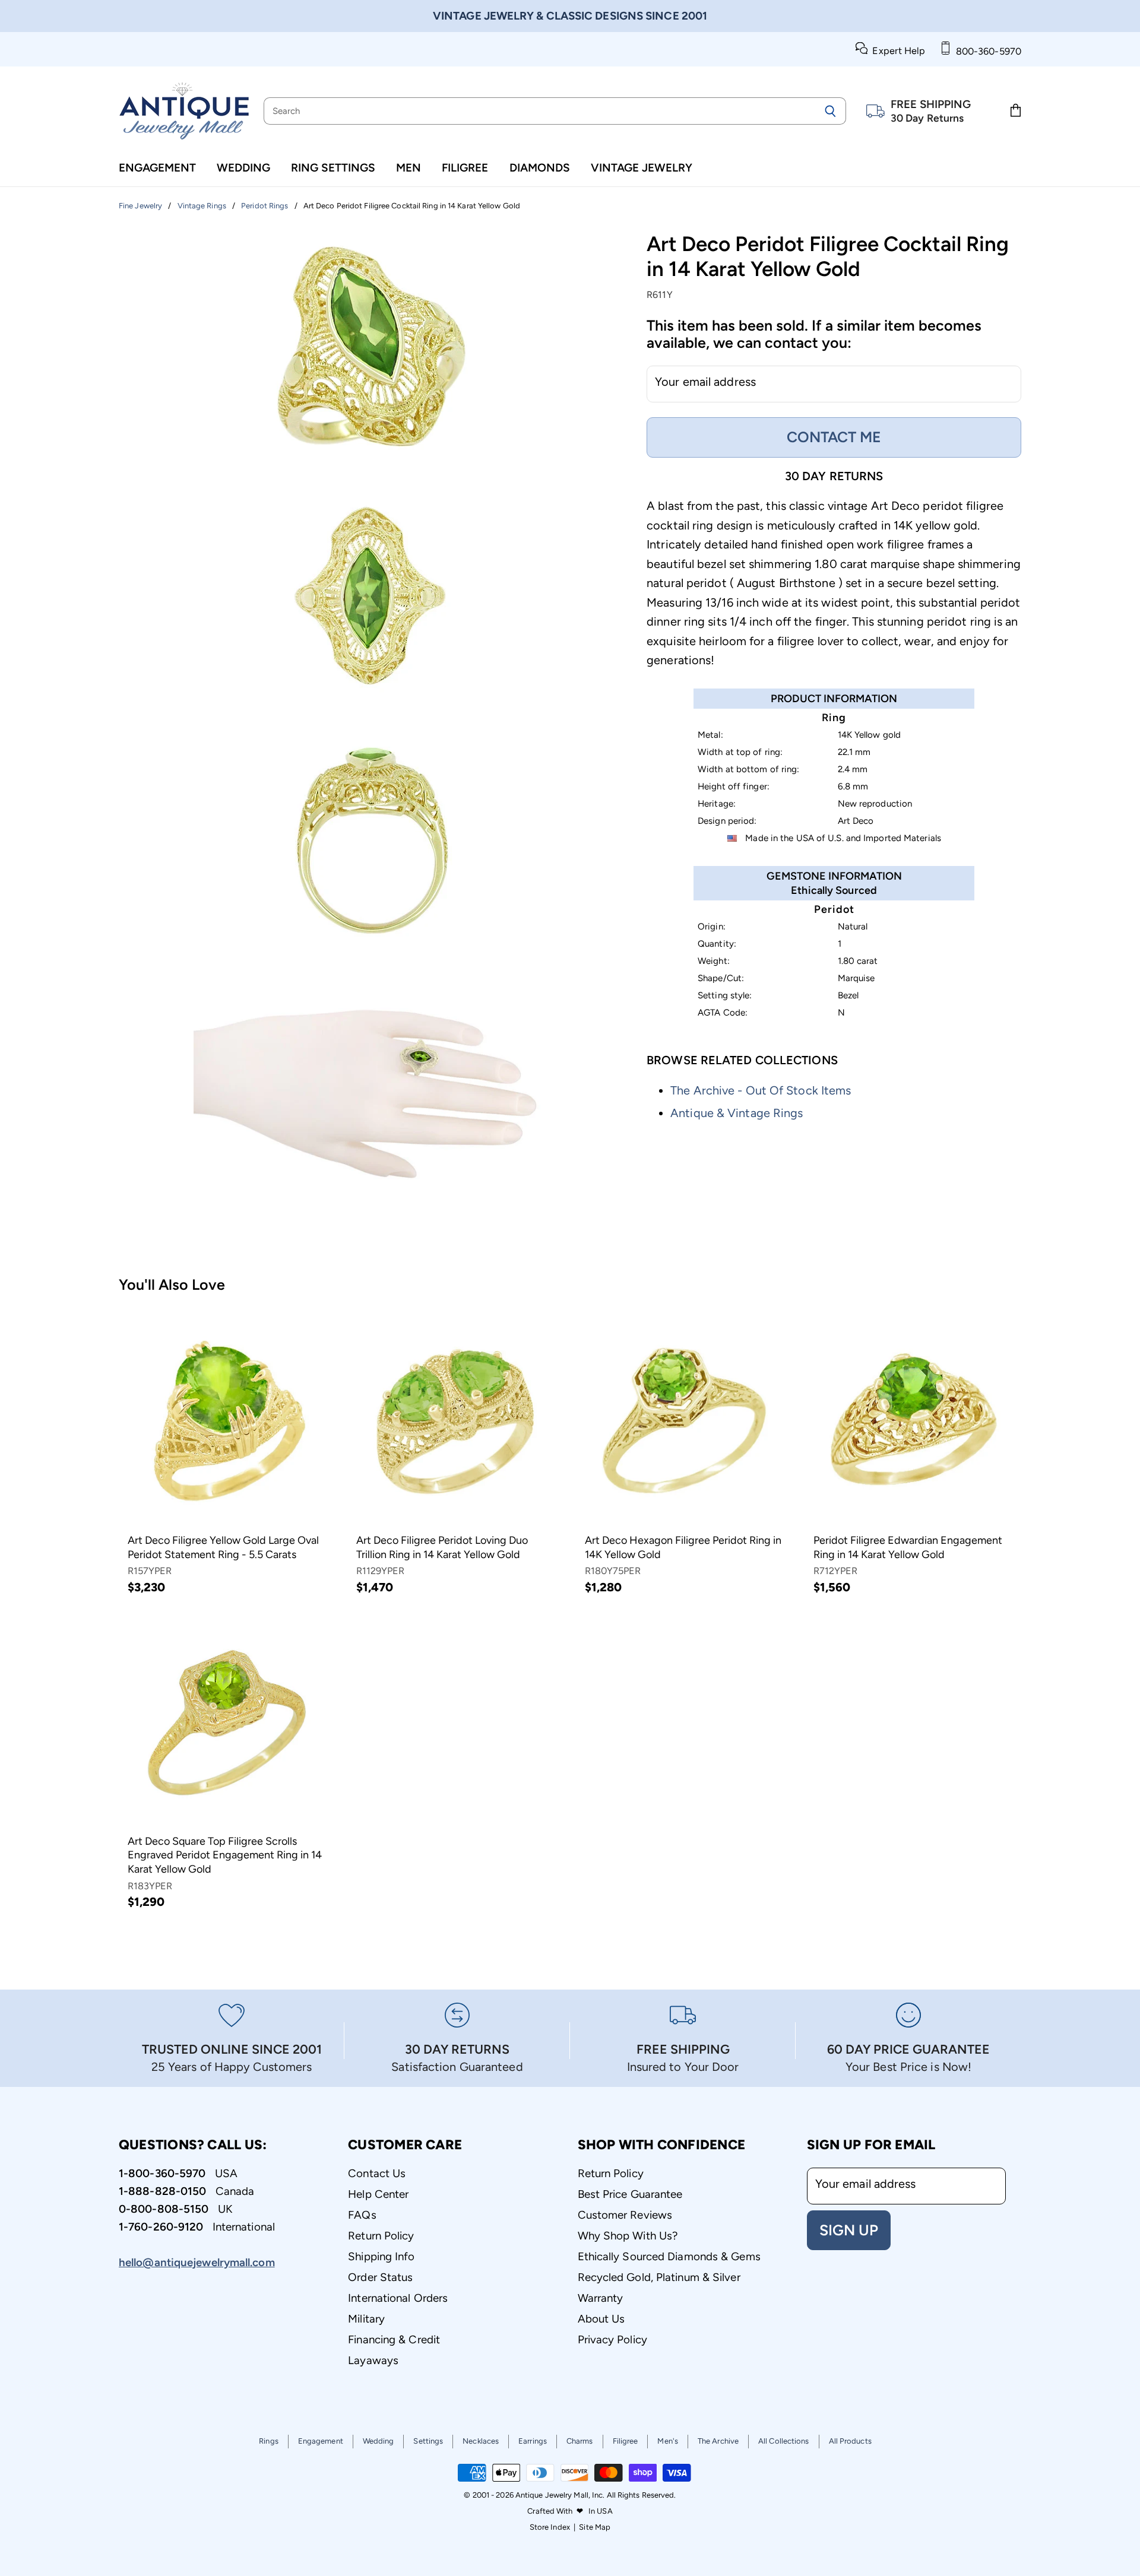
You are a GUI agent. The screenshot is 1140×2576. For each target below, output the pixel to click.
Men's (668, 2441)
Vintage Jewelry (642, 168)
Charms (580, 2441)
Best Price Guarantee (630, 2194)
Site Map (595, 2527)
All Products (850, 2441)
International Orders (398, 2298)
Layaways (373, 2360)
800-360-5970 (986, 51)
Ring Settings (333, 168)
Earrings (533, 2441)
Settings (428, 2441)
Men (408, 168)
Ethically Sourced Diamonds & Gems (669, 2256)
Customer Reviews (625, 2215)
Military (366, 2319)
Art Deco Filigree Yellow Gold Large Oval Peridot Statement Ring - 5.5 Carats (223, 1547)
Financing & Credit (394, 2339)
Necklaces (481, 2441)
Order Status (380, 2277)
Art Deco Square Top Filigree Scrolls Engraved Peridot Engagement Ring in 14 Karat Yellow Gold (225, 1855)
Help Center (378, 2194)
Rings (269, 2441)
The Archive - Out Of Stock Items (761, 1090)
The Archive (718, 2441)
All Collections (784, 2441)
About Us (601, 2319)
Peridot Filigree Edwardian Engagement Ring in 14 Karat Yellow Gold (908, 1547)
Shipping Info (381, 2256)
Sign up (849, 2230)
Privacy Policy (612, 2339)
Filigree (465, 168)
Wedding (243, 168)
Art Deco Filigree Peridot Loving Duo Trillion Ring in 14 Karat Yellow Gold (442, 1547)
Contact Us (377, 2173)
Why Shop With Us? (628, 2236)
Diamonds (540, 168)
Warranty (601, 2298)
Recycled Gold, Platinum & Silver (659, 2277)
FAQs (362, 2215)
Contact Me (834, 437)
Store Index (550, 2527)
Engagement (157, 168)
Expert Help (896, 51)
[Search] (830, 111)
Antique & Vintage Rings (737, 1113)
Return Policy (381, 2236)
